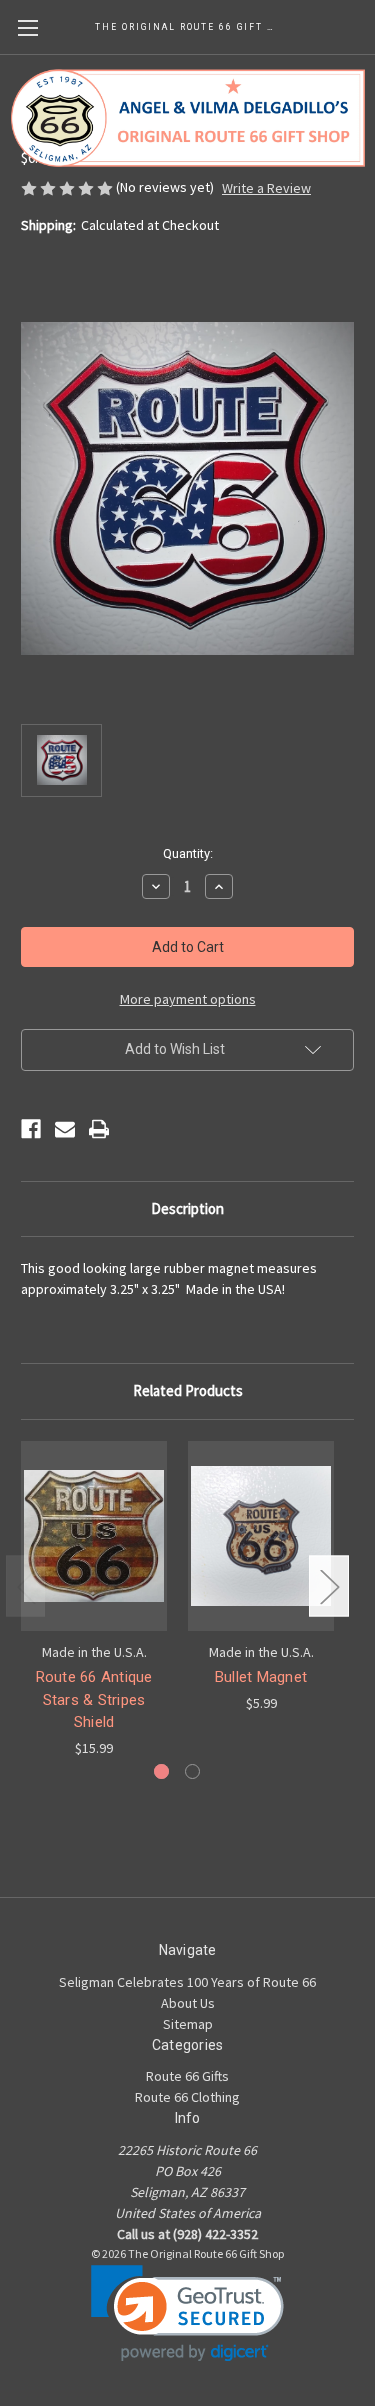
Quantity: (188, 853)
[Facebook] (31, 1129)
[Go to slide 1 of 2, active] (161, 1771)
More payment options (188, 999)
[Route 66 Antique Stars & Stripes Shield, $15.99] (94, 1536)
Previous (26, 1586)
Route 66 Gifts (187, 2076)
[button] (187, 2313)
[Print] (99, 1129)
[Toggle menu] (27, 27)
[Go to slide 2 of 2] (192, 1771)
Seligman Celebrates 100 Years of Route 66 (187, 1982)
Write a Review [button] (266, 188)
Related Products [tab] (188, 1390)
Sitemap (188, 2024)
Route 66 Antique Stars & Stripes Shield (94, 1699)
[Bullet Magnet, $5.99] (261, 1536)
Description (187, 1208)
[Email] (65, 1129)
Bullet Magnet (261, 1677)
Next (329, 1586)
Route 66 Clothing (187, 2097)
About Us (188, 2003)
